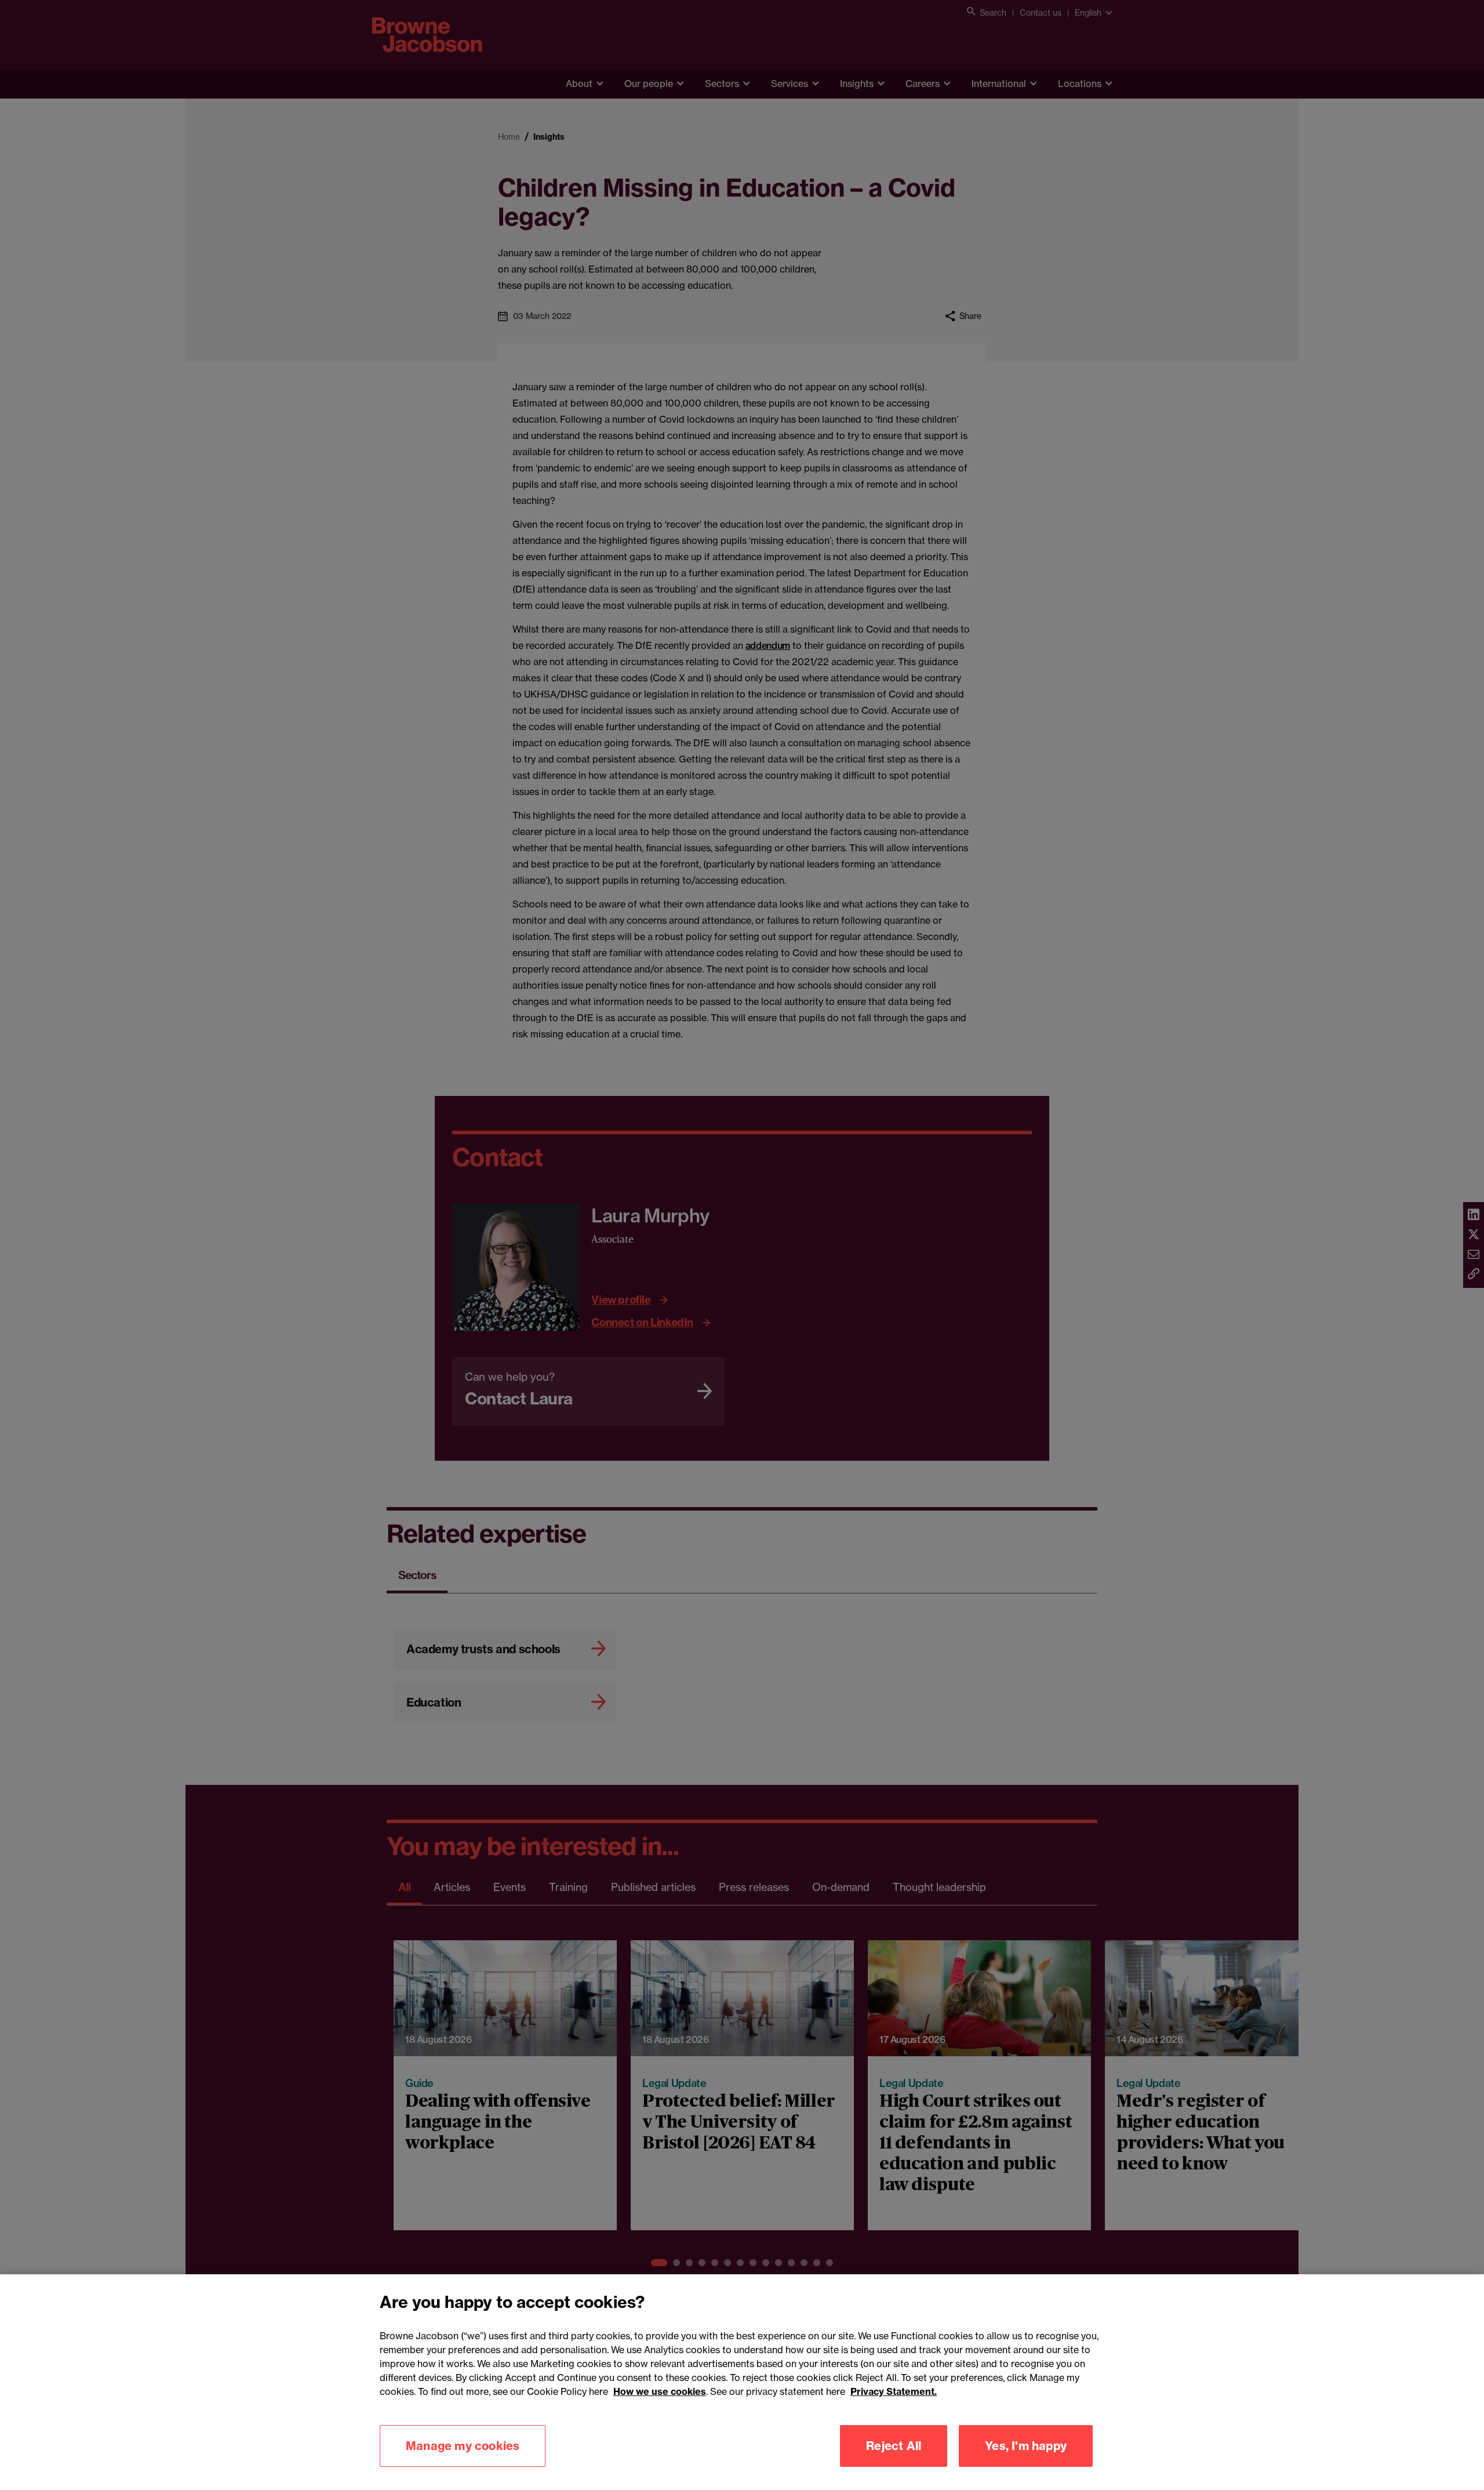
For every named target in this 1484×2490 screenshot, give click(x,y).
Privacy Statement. (894, 2391)
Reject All (894, 2446)
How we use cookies (660, 2391)
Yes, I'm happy (1026, 2446)
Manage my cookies (463, 2446)
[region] (742, 2382)
